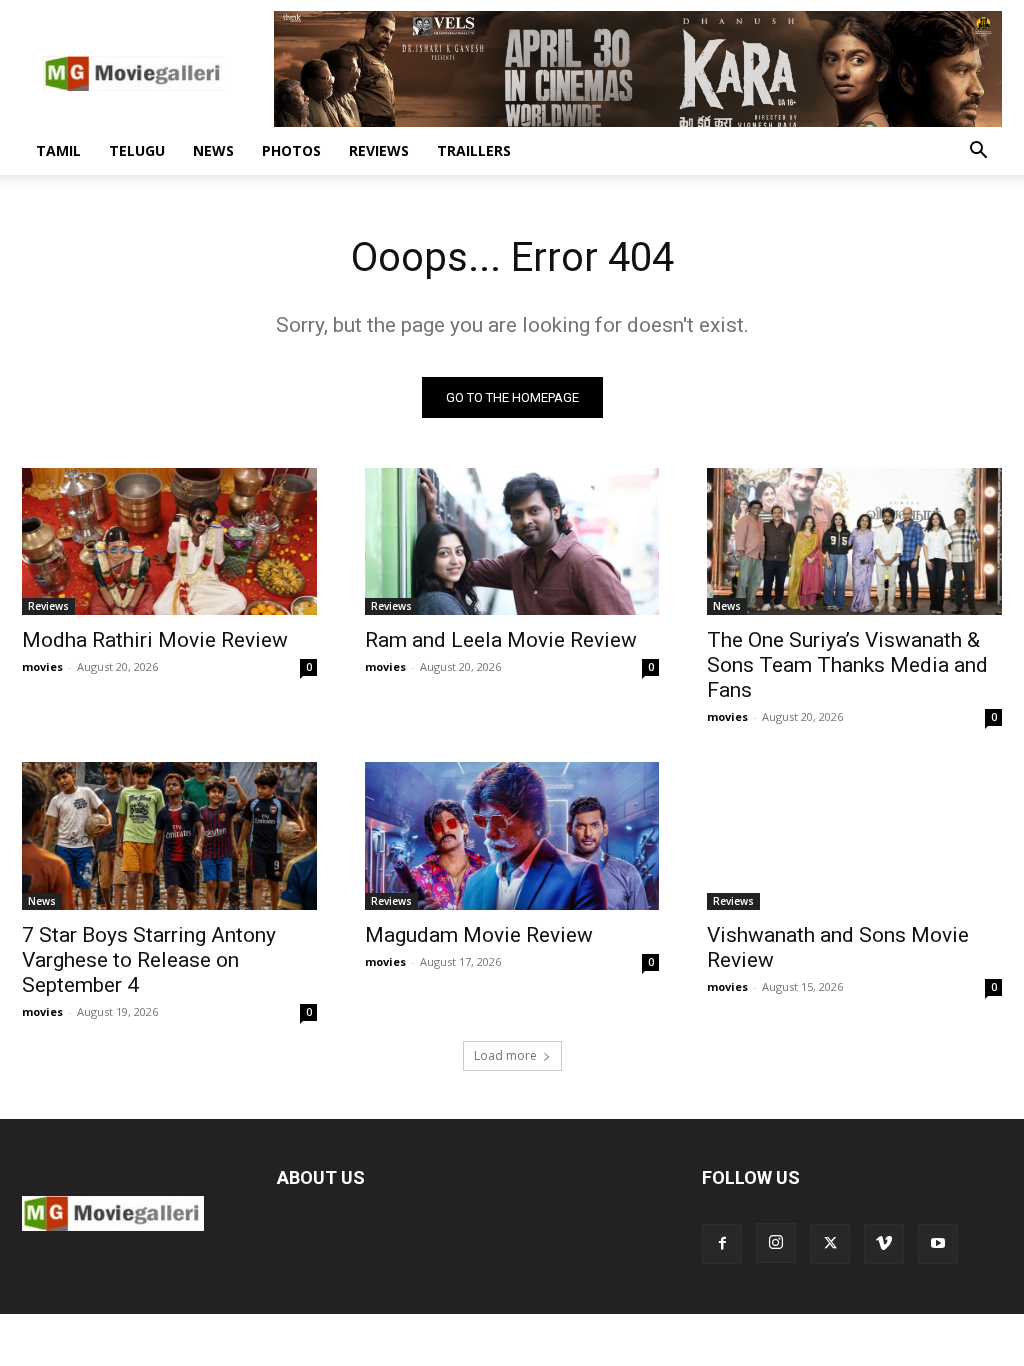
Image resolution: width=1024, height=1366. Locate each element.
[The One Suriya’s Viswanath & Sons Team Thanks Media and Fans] (854, 541)
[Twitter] (830, 1244)
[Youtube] (938, 1244)
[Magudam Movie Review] (512, 835)
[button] (978, 152)
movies (42, 666)
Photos (291, 150)
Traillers (474, 150)
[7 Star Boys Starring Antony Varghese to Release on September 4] (169, 835)
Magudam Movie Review (479, 935)
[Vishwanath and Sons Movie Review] (854, 835)
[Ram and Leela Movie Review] (512, 541)
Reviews (379, 150)
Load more (505, 1055)
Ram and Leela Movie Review (501, 640)
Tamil (58, 150)
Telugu (137, 150)
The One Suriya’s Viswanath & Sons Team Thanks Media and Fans (847, 665)
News (213, 150)
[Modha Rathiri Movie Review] (169, 541)
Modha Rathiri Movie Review (155, 640)
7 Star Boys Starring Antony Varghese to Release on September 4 (149, 960)
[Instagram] (776, 1243)
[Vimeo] (884, 1244)
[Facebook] (722, 1244)
